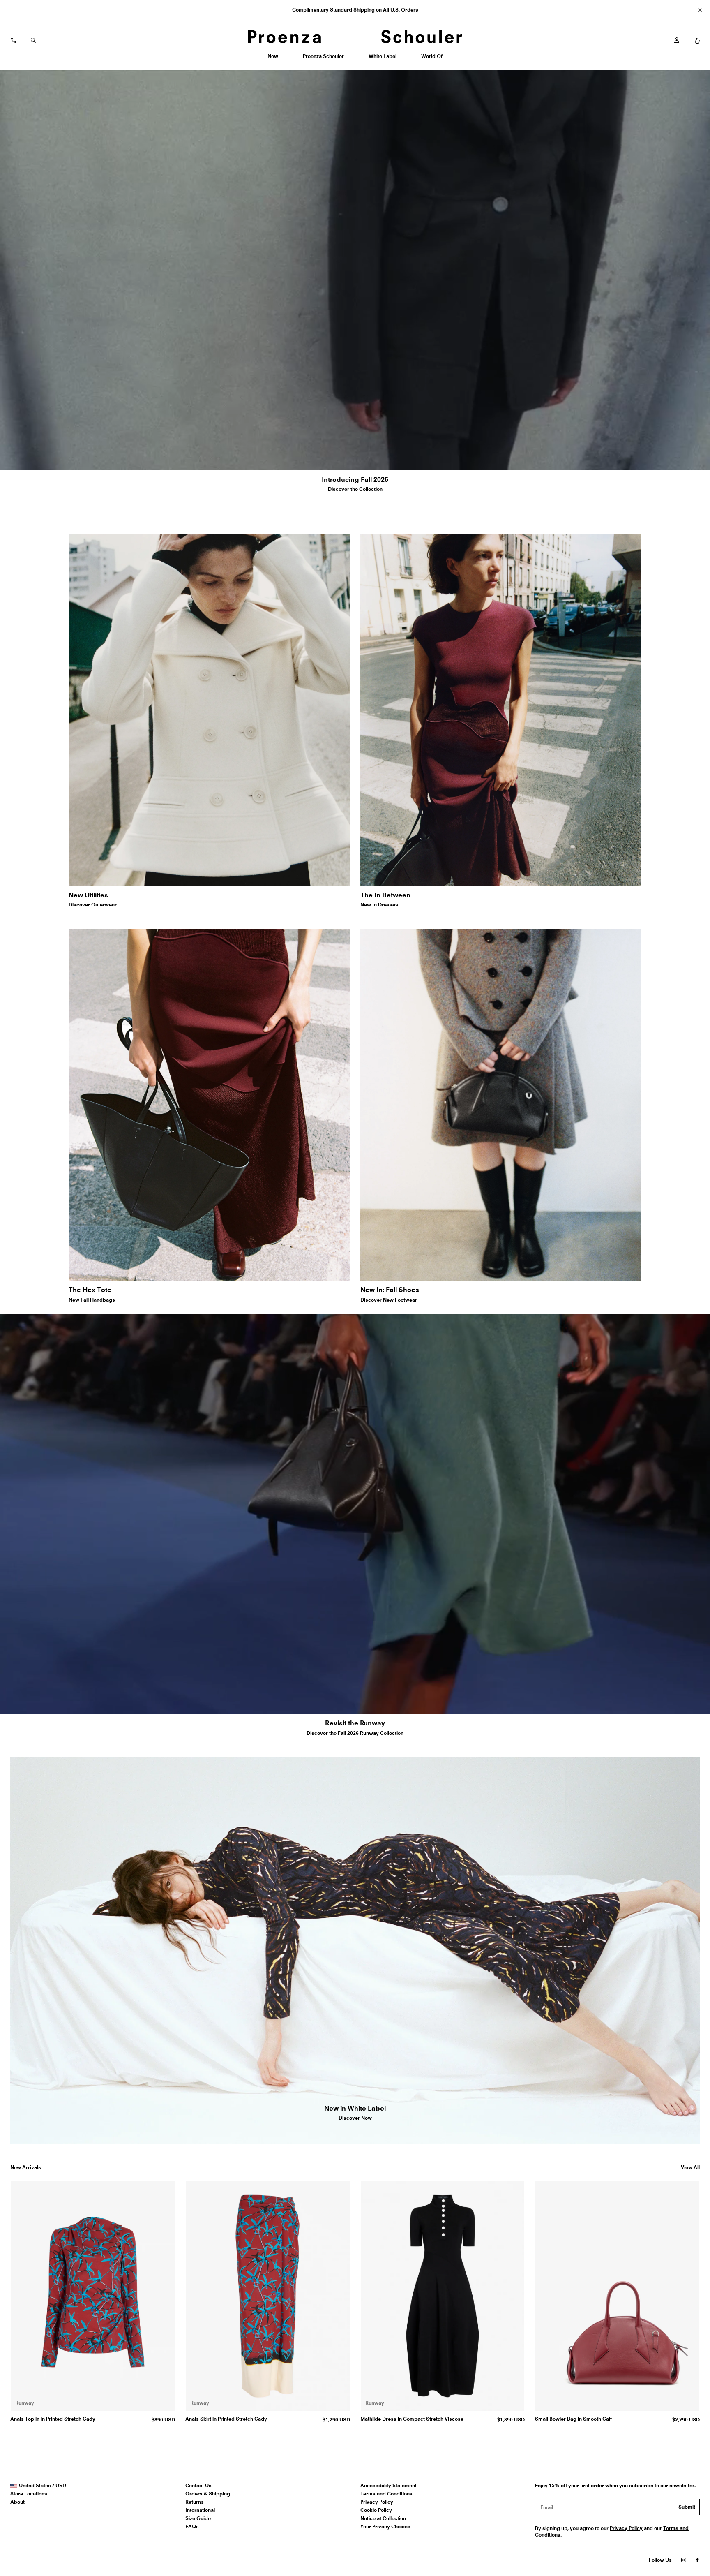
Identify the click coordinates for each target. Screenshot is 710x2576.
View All (690, 2167)
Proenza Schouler (323, 59)
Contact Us (198, 2485)
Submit (687, 2507)
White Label (382, 59)
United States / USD (42, 2486)
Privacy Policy (377, 2502)
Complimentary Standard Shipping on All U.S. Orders (355, 10)
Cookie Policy (376, 2510)
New (276, 59)
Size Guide (198, 2518)
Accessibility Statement (388, 2485)
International (200, 2510)
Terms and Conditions (386, 2494)
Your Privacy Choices (385, 2526)
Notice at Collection (383, 2518)
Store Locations (29, 2494)
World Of (432, 59)
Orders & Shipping (208, 2494)
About (17, 2502)
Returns (195, 2502)
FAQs (192, 2526)
